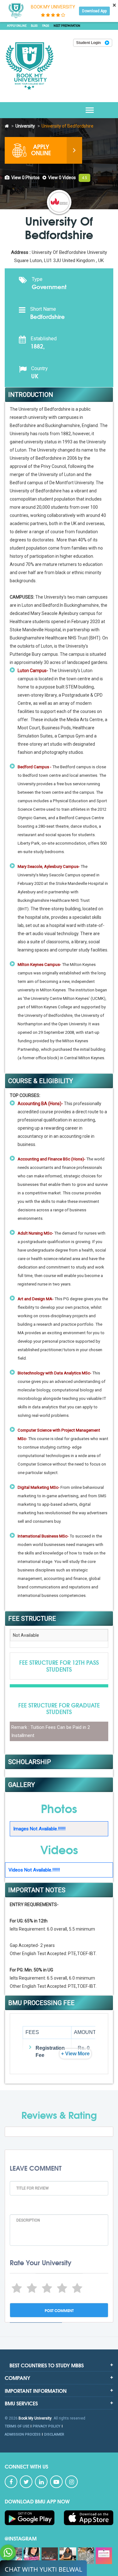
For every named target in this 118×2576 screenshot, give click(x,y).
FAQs (46, 26)
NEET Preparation (67, 26)
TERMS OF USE (17, 2426)
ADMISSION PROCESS (23, 2434)
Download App (94, 11)
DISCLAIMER (54, 2434)
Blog (34, 26)
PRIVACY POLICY (47, 2426)
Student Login (89, 43)
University (25, 126)
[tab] (22, 178)
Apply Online (17, 26)
